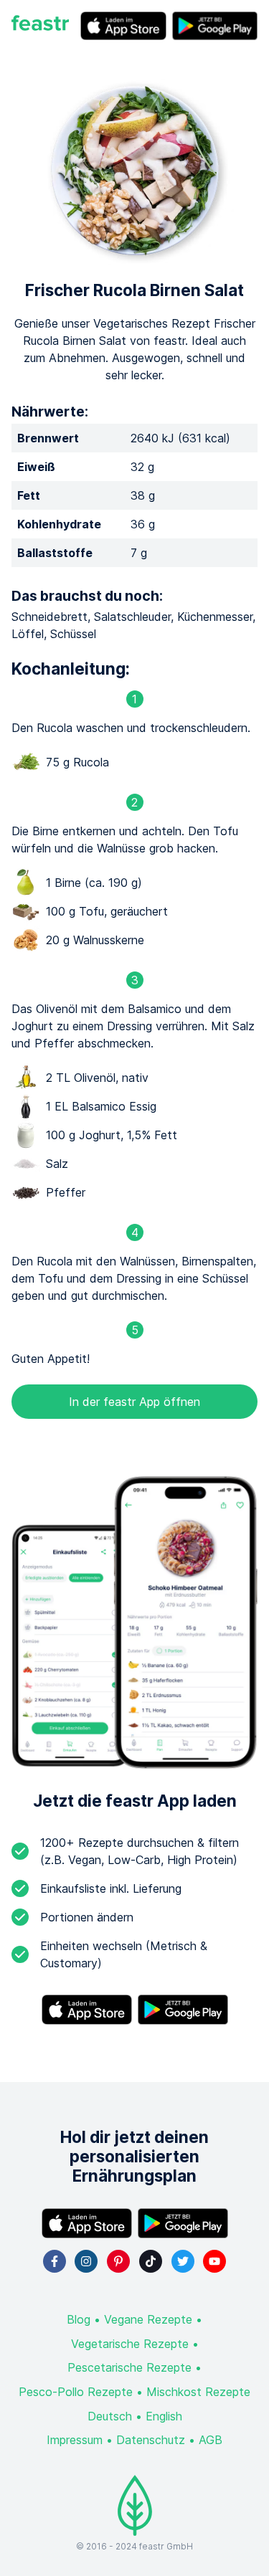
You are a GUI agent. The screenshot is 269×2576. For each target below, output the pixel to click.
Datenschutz (151, 2440)
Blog (79, 2319)
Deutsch (110, 2416)
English (164, 2416)
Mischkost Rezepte (198, 2392)
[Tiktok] (151, 2261)
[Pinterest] (118, 2261)
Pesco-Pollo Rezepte (76, 2392)
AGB (211, 2440)
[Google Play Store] (215, 26)
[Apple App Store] (123, 26)
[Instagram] (86, 2261)
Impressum (75, 2440)
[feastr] (40, 26)
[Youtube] (214, 2261)
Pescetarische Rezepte (129, 2367)
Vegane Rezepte (148, 2319)
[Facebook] (55, 2261)
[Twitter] (183, 2261)
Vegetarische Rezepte (130, 2344)
